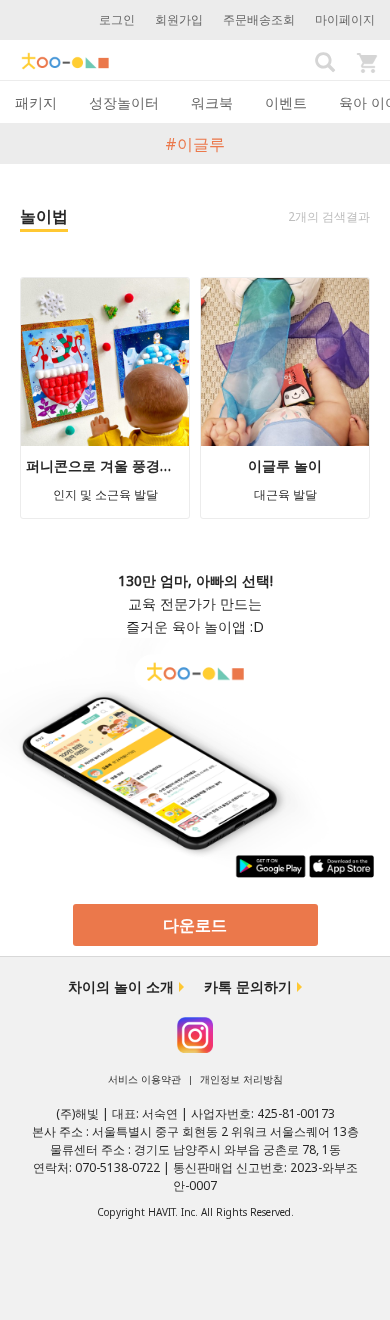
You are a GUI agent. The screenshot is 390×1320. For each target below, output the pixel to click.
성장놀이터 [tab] (124, 102)
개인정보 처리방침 (241, 1079)
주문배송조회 (259, 19)
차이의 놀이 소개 (121, 986)
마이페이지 (345, 19)
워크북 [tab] (212, 102)
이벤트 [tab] (286, 102)
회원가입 (179, 19)
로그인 (117, 19)
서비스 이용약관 (144, 1079)
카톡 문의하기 (248, 986)
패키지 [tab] (36, 102)
